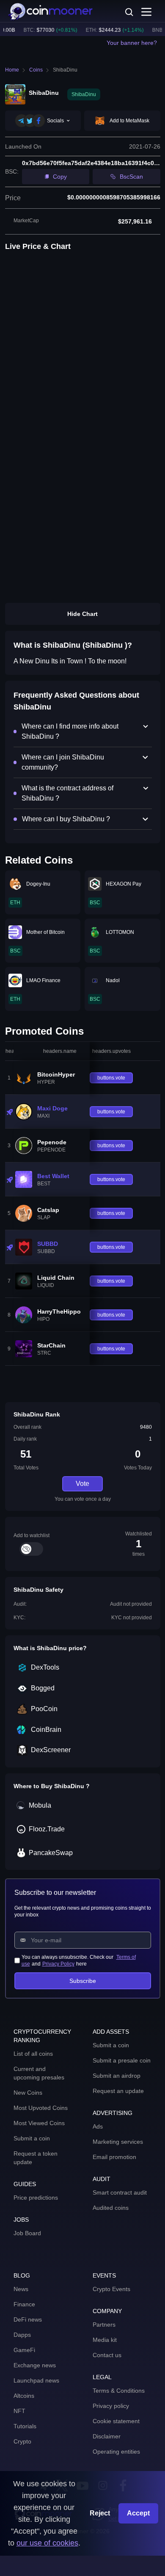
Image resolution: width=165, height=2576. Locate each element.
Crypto (22, 2441)
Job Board (27, 2233)
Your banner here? (132, 43)
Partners (104, 2325)
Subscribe (83, 1981)
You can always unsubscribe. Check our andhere (79, 1960)
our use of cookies (47, 2543)
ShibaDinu (65, 70)
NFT (19, 2411)
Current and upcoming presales (39, 2073)
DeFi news (28, 2319)
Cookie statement (116, 2421)
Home (12, 70)
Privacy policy (111, 2406)
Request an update (118, 2091)
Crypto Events (111, 2289)
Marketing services (118, 2142)
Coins (36, 70)
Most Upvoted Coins (41, 2108)
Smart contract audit (120, 2192)
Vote (82, 1484)
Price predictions (36, 2198)
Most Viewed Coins (39, 2123)
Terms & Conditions (119, 2391)
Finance (24, 2304)
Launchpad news (36, 2380)
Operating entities (116, 2452)
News (21, 2289)
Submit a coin (32, 2138)
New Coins (28, 2093)
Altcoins (24, 2396)
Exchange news (35, 2365)
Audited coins (111, 2208)
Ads (98, 2126)
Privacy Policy (58, 1964)
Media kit (105, 2340)
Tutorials (25, 2426)
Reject (100, 2513)
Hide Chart (82, 614)
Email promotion (114, 2157)
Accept (138, 2513)
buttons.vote (111, 1078)
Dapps (22, 2335)
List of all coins (33, 2054)
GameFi (24, 2350)
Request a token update (36, 2158)
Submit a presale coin (122, 2060)
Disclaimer (107, 2436)
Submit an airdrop (117, 2076)
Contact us (107, 2355)
